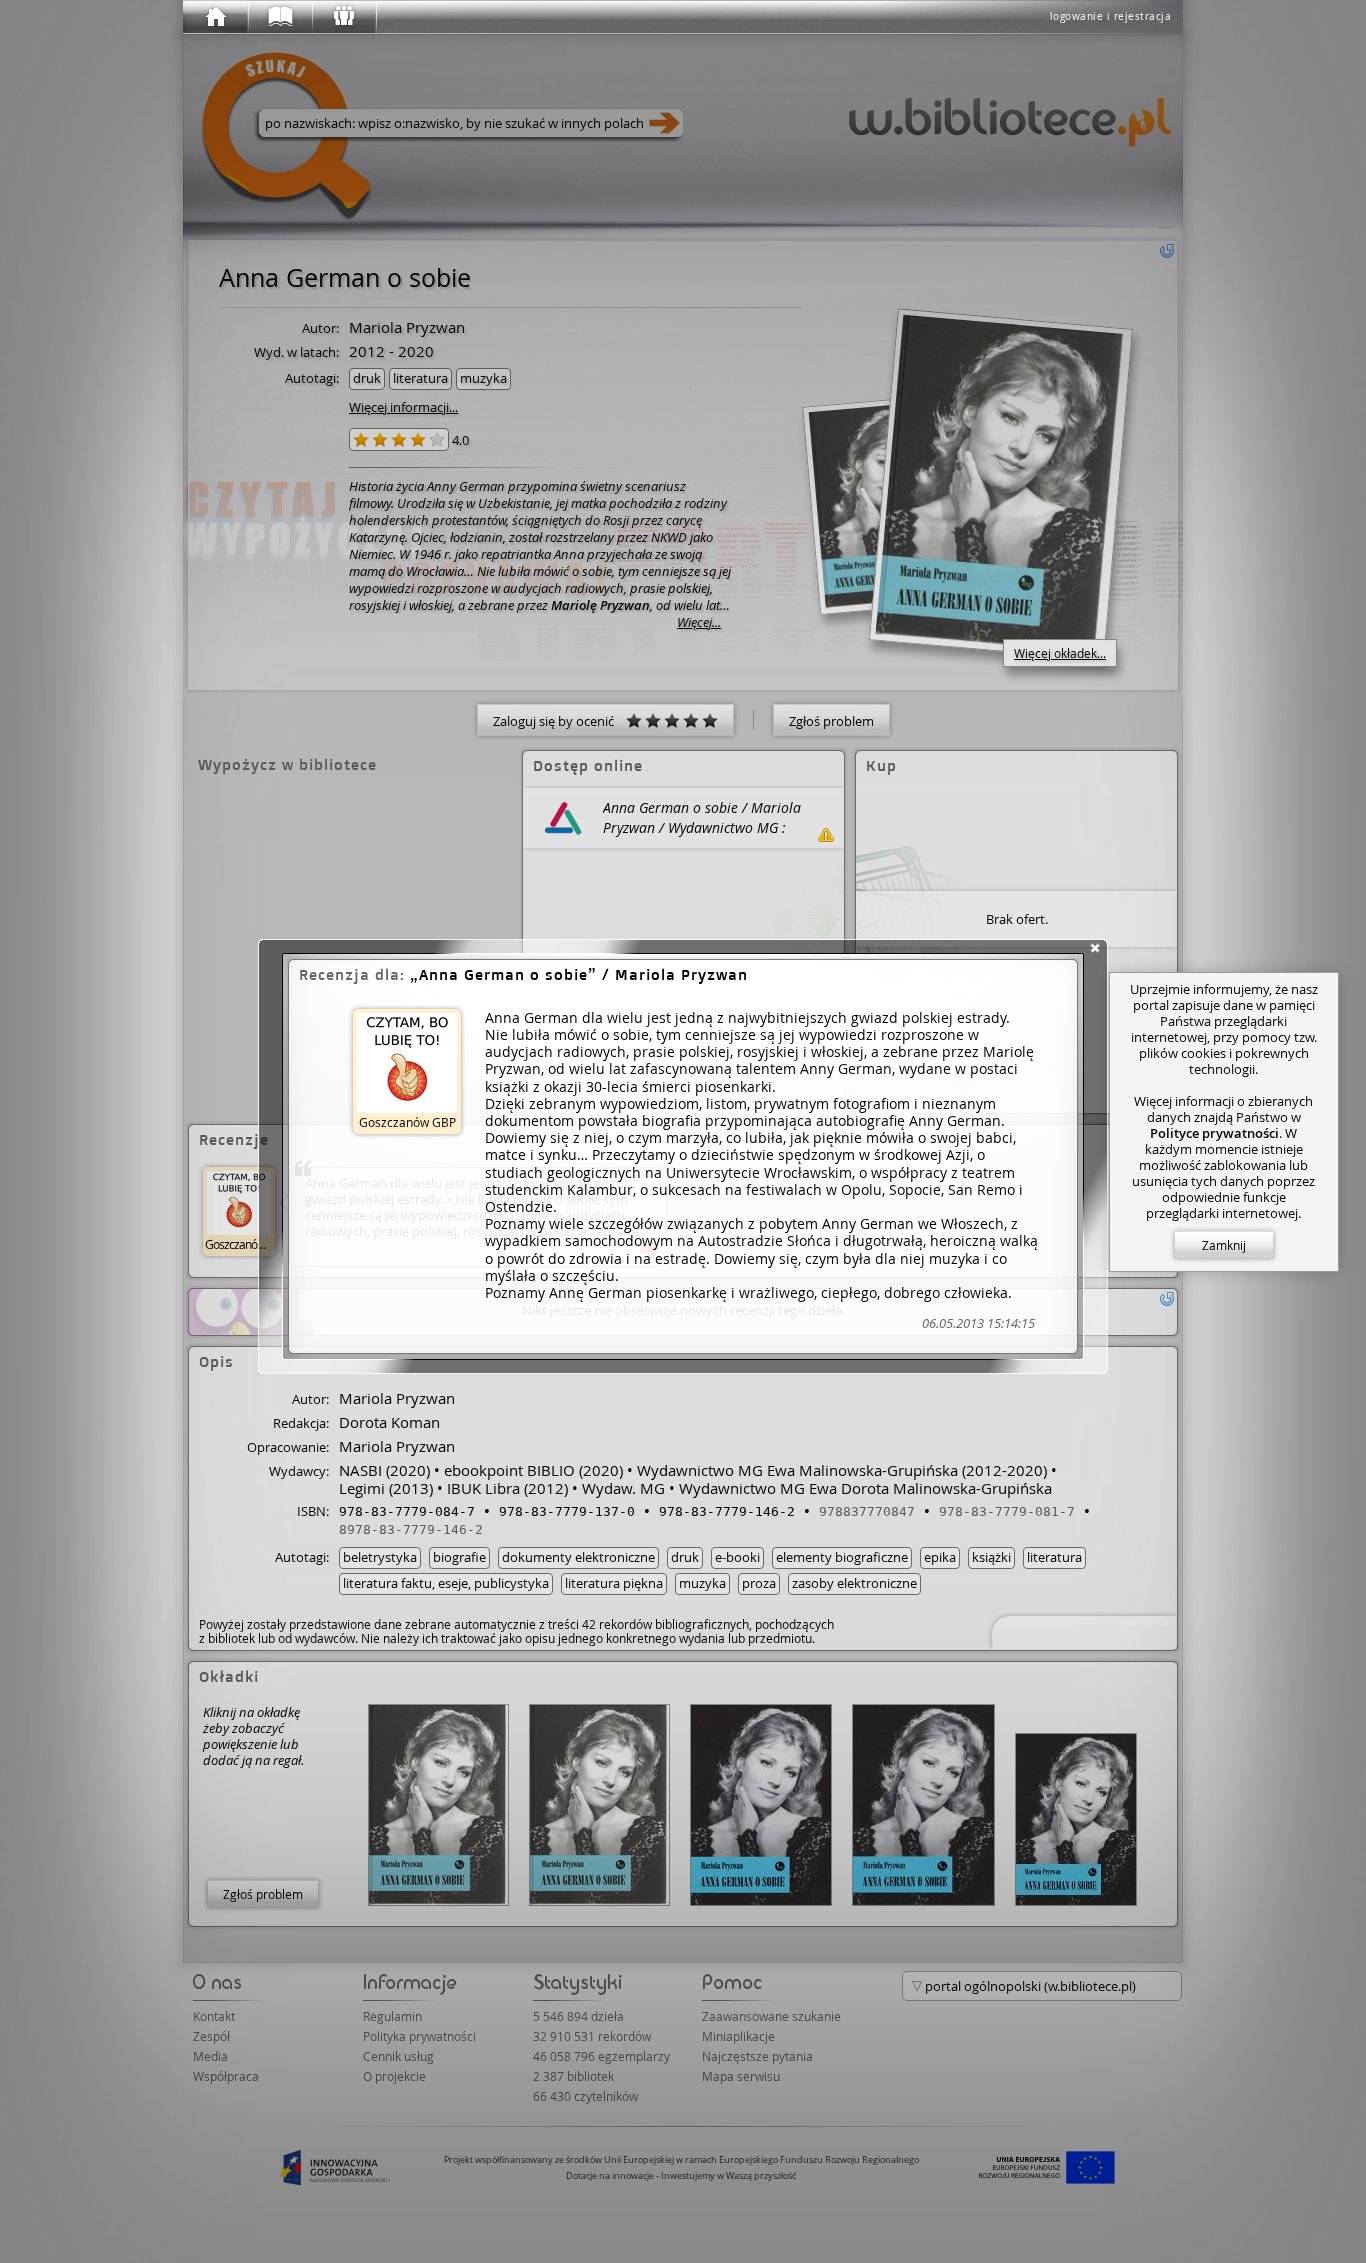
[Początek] (215, 17)
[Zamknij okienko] (1095, 948)
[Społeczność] (343, 17)
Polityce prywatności (1214, 1133)
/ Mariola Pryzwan (583, 974)
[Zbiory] (279, 17)
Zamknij (1224, 1245)
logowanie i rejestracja (1111, 16)
